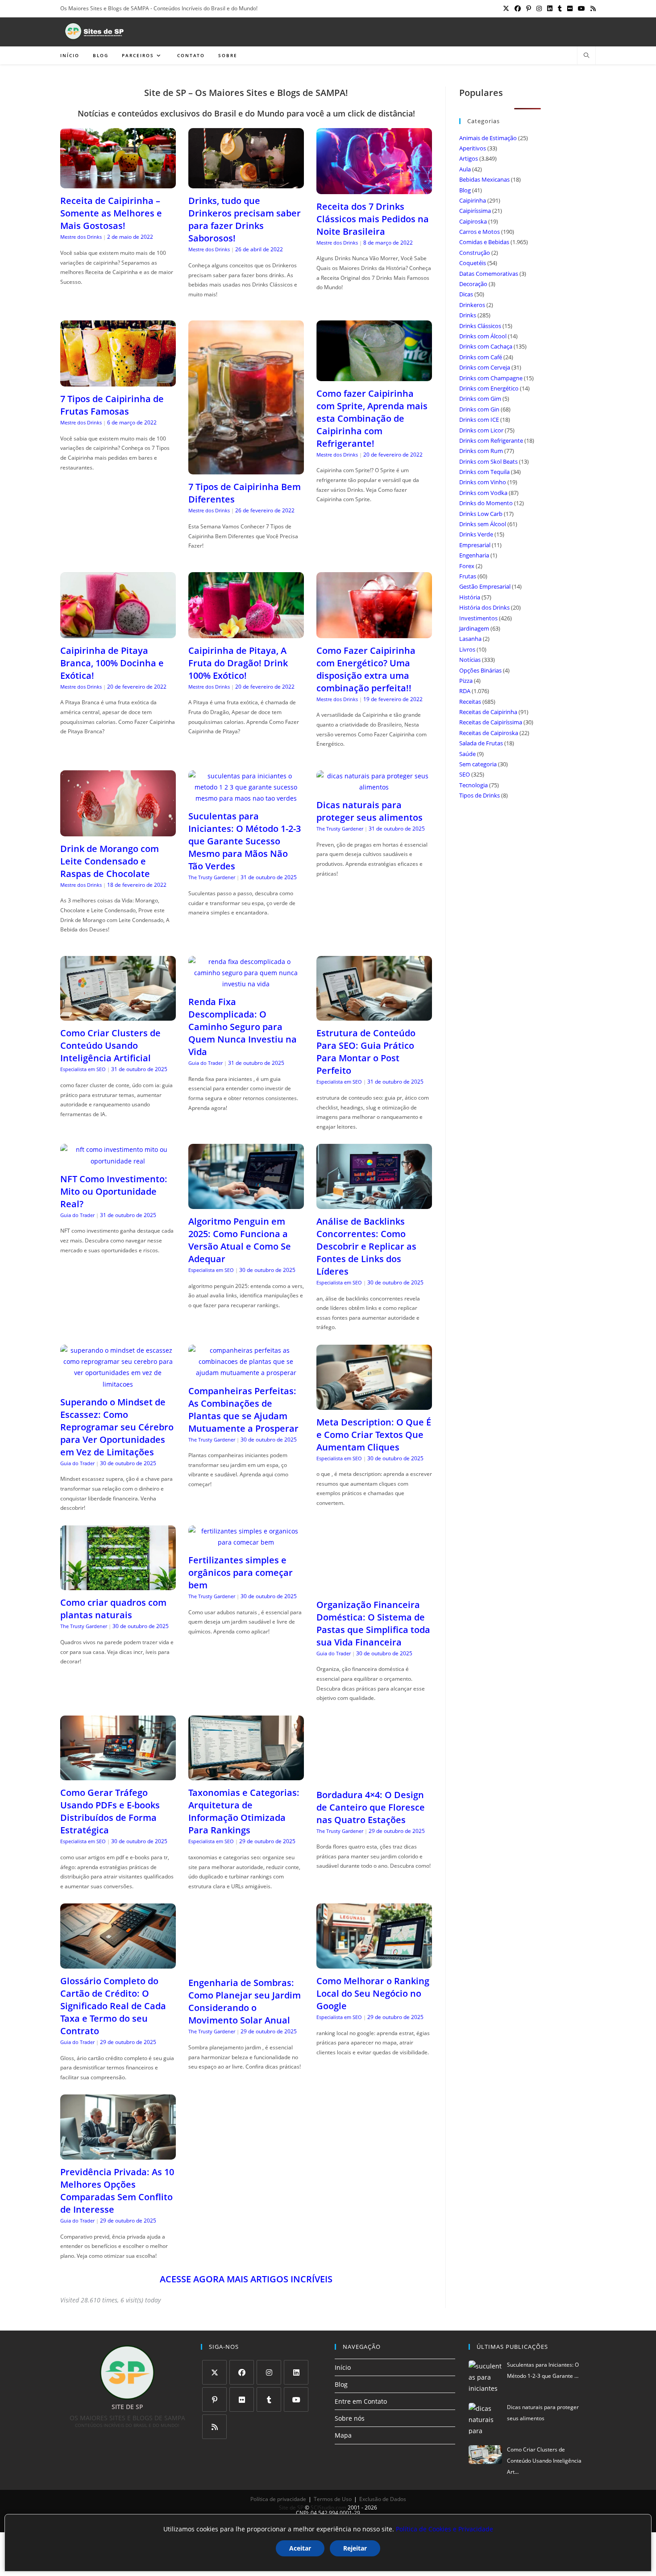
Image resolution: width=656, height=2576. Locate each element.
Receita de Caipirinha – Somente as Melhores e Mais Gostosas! (111, 213)
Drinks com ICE (479, 420)
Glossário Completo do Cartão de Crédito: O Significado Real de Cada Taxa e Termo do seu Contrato (113, 2006)
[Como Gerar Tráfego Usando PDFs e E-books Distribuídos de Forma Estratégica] (118, 1775)
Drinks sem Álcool (483, 524)
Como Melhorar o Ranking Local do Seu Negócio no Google (373, 1993)
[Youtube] (296, 2399)
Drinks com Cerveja (485, 367)
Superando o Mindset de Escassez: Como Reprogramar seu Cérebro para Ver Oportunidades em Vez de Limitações (117, 1427)
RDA (465, 691)
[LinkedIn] (296, 2372)
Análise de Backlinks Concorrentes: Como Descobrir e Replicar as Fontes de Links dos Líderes (366, 1246)
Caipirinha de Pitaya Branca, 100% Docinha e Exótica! (112, 663)
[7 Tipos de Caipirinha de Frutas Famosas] (118, 381)
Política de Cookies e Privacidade (444, 2529)
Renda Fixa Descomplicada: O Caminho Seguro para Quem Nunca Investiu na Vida (243, 1027)
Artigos (469, 158)
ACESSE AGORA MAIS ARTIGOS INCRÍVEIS (246, 2279)
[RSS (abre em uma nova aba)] (592, 8)
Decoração (473, 284)
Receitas (470, 702)
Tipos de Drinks (480, 795)
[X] (214, 2372)
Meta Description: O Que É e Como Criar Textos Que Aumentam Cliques (374, 1435)
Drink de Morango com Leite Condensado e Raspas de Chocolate (110, 861)
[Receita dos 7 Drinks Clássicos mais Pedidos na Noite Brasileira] (374, 189)
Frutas (468, 576)
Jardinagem (474, 628)
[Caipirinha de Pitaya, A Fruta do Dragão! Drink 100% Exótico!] (246, 633)
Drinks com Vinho (483, 482)
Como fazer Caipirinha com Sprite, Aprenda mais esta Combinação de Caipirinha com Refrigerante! (372, 418)
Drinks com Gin (479, 409)
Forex (467, 566)
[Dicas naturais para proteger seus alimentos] (374, 787)
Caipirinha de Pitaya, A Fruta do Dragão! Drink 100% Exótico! (238, 663)
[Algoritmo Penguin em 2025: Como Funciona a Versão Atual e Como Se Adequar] (246, 1203)
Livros (467, 649)
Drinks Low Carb (481, 514)
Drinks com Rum (481, 451)
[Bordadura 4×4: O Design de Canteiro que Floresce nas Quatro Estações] (374, 1777)
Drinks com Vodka (483, 493)
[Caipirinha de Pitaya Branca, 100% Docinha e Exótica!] (118, 633)
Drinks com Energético (489, 388)
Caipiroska (473, 221)
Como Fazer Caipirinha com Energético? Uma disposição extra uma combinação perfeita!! (366, 669)
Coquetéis (473, 263)
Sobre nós (350, 2418)
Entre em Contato (361, 2401)
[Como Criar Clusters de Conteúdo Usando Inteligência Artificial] (118, 1015)
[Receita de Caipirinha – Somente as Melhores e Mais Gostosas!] (118, 183)
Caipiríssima (475, 211)
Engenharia (474, 555)
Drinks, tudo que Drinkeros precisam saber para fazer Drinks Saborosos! (245, 219)
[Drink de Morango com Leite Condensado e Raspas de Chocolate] (118, 831)
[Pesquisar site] (586, 56)
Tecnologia (473, 785)
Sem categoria (478, 764)
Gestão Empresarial (485, 586)
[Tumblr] (269, 2399)
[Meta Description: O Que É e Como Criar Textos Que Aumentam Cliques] (374, 1404)
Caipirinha (473, 200)
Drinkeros (472, 305)
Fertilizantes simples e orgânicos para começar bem (241, 1573)
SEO (465, 774)
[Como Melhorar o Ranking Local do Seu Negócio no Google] (374, 1963)
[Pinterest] (214, 2399)
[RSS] (214, 2427)
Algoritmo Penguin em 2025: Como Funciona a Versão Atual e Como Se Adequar (240, 1240)
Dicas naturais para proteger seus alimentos (370, 811)
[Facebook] (242, 2372)
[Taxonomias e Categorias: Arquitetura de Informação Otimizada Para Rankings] (246, 1775)
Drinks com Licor (481, 430)
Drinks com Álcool (483, 336)
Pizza (466, 681)
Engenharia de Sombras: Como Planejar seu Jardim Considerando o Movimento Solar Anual (245, 2001)
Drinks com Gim (480, 399)
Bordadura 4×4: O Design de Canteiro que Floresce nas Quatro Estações (371, 1807)
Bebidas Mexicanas (484, 179)
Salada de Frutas (481, 743)
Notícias (470, 660)
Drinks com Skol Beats (488, 461)
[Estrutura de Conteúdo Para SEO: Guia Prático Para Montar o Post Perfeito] (374, 1015)
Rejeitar (355, 2548)
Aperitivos (473, 148)
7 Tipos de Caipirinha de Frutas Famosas (112, 405)
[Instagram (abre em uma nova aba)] (539, 8)
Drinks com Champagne (491, 378)
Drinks (468, 315)
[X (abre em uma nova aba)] (506, 8)
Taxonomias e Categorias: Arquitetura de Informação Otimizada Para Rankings (244, 1811)
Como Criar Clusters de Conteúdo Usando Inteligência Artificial (110, 1045)
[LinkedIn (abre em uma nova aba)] (550, 8)
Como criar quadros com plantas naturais (113, 1609)
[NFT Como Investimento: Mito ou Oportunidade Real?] (118, 1161)
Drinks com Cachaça (486, 346)
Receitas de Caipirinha (488, 712)
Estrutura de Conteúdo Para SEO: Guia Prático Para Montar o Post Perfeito (366, 1052)
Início (343, 2367)
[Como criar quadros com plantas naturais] (118, 1585)
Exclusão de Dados (383, 2499)
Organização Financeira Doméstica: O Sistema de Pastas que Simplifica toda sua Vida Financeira (373, 1623)
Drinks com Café (481, 357)
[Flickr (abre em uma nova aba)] (570, 8)
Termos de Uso (333, 2499)
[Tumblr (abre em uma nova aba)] (560, 8)
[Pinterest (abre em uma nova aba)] (529, 8)
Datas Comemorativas (489, 274)
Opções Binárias (480, 670)
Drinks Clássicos (480, 326)
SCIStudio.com (328, 2507)
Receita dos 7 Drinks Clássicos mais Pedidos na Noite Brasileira (373, 219)
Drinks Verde (476, 534)
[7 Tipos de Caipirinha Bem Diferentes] (246, 469)
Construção (475, 253)
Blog (465, 190)
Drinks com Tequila (484, 472)
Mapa (343, 2435)
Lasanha (470, 639)
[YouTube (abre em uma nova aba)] (581, 8)
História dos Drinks (484, 607)
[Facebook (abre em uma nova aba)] (518, 8)
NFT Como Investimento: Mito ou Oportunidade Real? (114, 1191)
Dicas (466, 294)
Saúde (467, 754)
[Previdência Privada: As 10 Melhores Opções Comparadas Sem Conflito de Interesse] (118, 2154)
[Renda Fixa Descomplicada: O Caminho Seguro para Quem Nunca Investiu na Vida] (246, 984)
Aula (465, 169)
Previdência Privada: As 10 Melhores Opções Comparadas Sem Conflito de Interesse (117, 2191)
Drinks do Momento (486, 503)
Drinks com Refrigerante (491, 440)
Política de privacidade (278, 2499)
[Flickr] (242, 2399)
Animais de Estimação (488, 138)
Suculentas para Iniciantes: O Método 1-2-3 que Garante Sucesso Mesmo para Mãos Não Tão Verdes (245, 841)
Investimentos (478, 618)
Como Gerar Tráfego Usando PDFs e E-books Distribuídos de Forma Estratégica (110, 1811)
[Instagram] (269, 2372)
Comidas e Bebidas (484, 242)
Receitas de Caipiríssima (491, 722)
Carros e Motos (480, 232)
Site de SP (291, 2507)
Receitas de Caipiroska (489, 733)
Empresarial (475, 545)
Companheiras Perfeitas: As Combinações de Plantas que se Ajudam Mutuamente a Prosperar (243, 1410)
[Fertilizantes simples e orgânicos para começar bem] (246, 1542)
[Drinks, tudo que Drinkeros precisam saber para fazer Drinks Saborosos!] (246, 183)
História (470, 597)
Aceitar (300, 2548)
